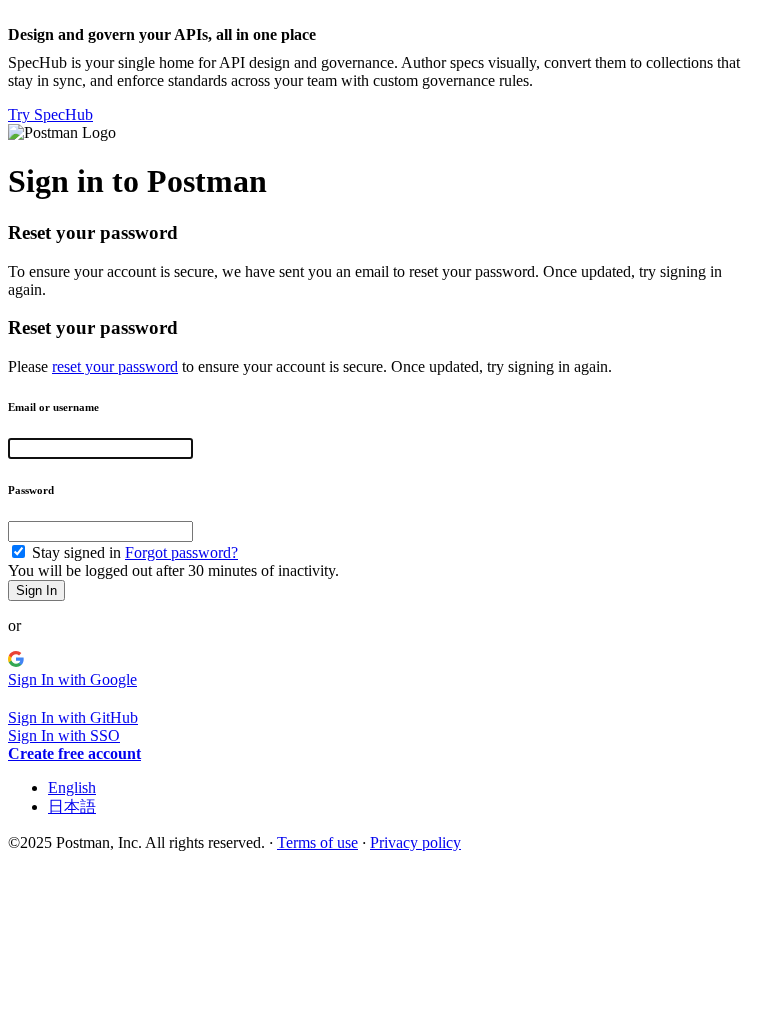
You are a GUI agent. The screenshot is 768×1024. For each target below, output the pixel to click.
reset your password (115, 366)
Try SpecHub (50, 114)
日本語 (72, 806)
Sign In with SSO (64, 735)
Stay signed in (76, 552)
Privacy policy (415, 842)
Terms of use (317, 842)
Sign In (36, 590)
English (72, 787)
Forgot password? (181, 552)
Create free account (74, 753)
